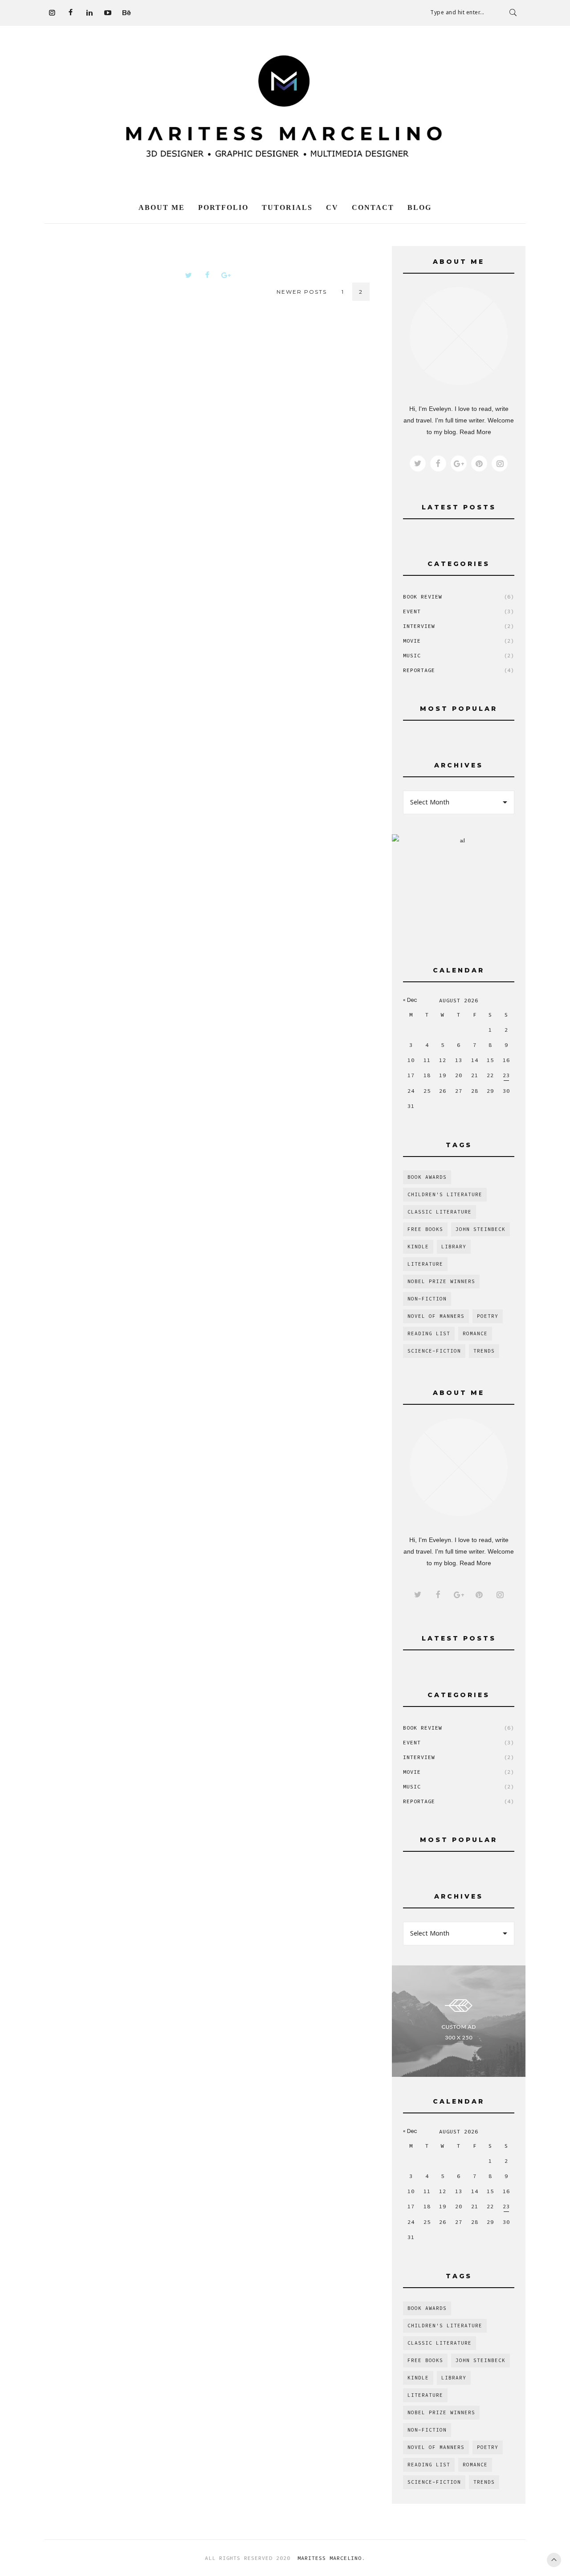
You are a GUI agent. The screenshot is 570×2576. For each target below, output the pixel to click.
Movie (459, 641)
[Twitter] (188, 275)
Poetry (488, 1316)
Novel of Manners (436, 1316)
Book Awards (427, 1177)
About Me (162, 207)
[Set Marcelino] (285, 112)
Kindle (418, 1247)
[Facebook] (70, 12)
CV (332, 207)
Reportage (459, 670)
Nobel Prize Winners (441, 1281)
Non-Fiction (427, 1299)
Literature (425, 1264)
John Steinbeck (480, 1229)
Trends (484, 1351)
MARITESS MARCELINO (328, 2558)
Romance (475, 1333)
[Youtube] (108, 12)
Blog (419, 207)
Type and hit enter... (457, 12)
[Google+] (226, 275)
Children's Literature (445, 1194)
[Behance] (126, 12)
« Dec (410, 1000)
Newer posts (302, 292)
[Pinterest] (479, 464)
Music (459, 655)
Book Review (459, 597)
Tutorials (287, 207)
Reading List (429, 1333)
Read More (475, 432)
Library (454, 1247)
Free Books (425, 1229)
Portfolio (223, 207)
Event (459, 611)
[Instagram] (52, 12)
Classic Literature (440, 1212)
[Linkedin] (89, 12)
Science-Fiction (434, 1351)
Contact (373, 207)
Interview (459, 626)
